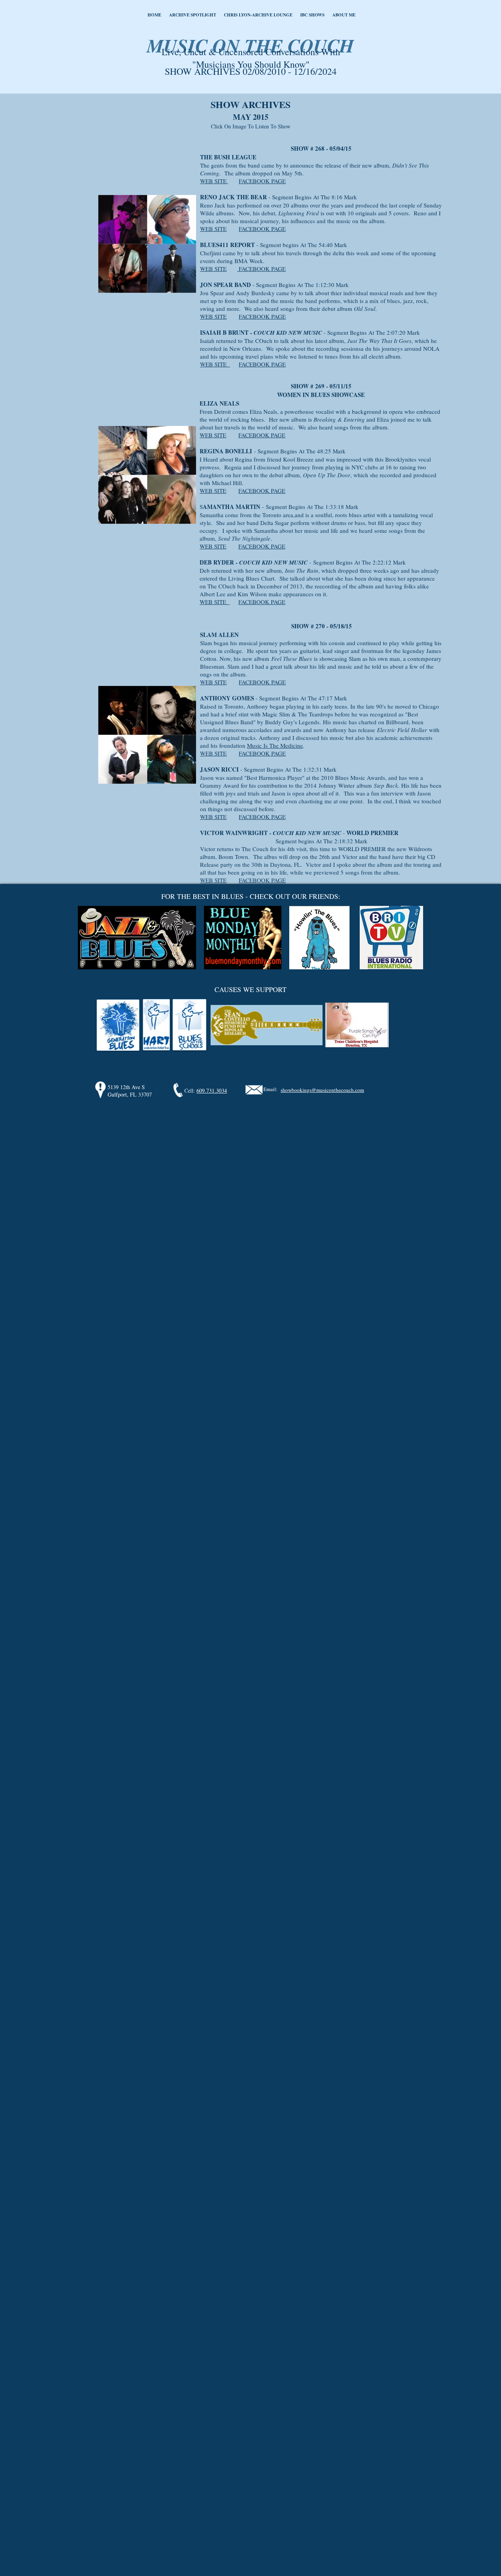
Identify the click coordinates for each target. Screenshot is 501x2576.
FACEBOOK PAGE (262, 181)
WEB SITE (214, 181)
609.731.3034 (212, 1090)
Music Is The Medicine (275, 745)
